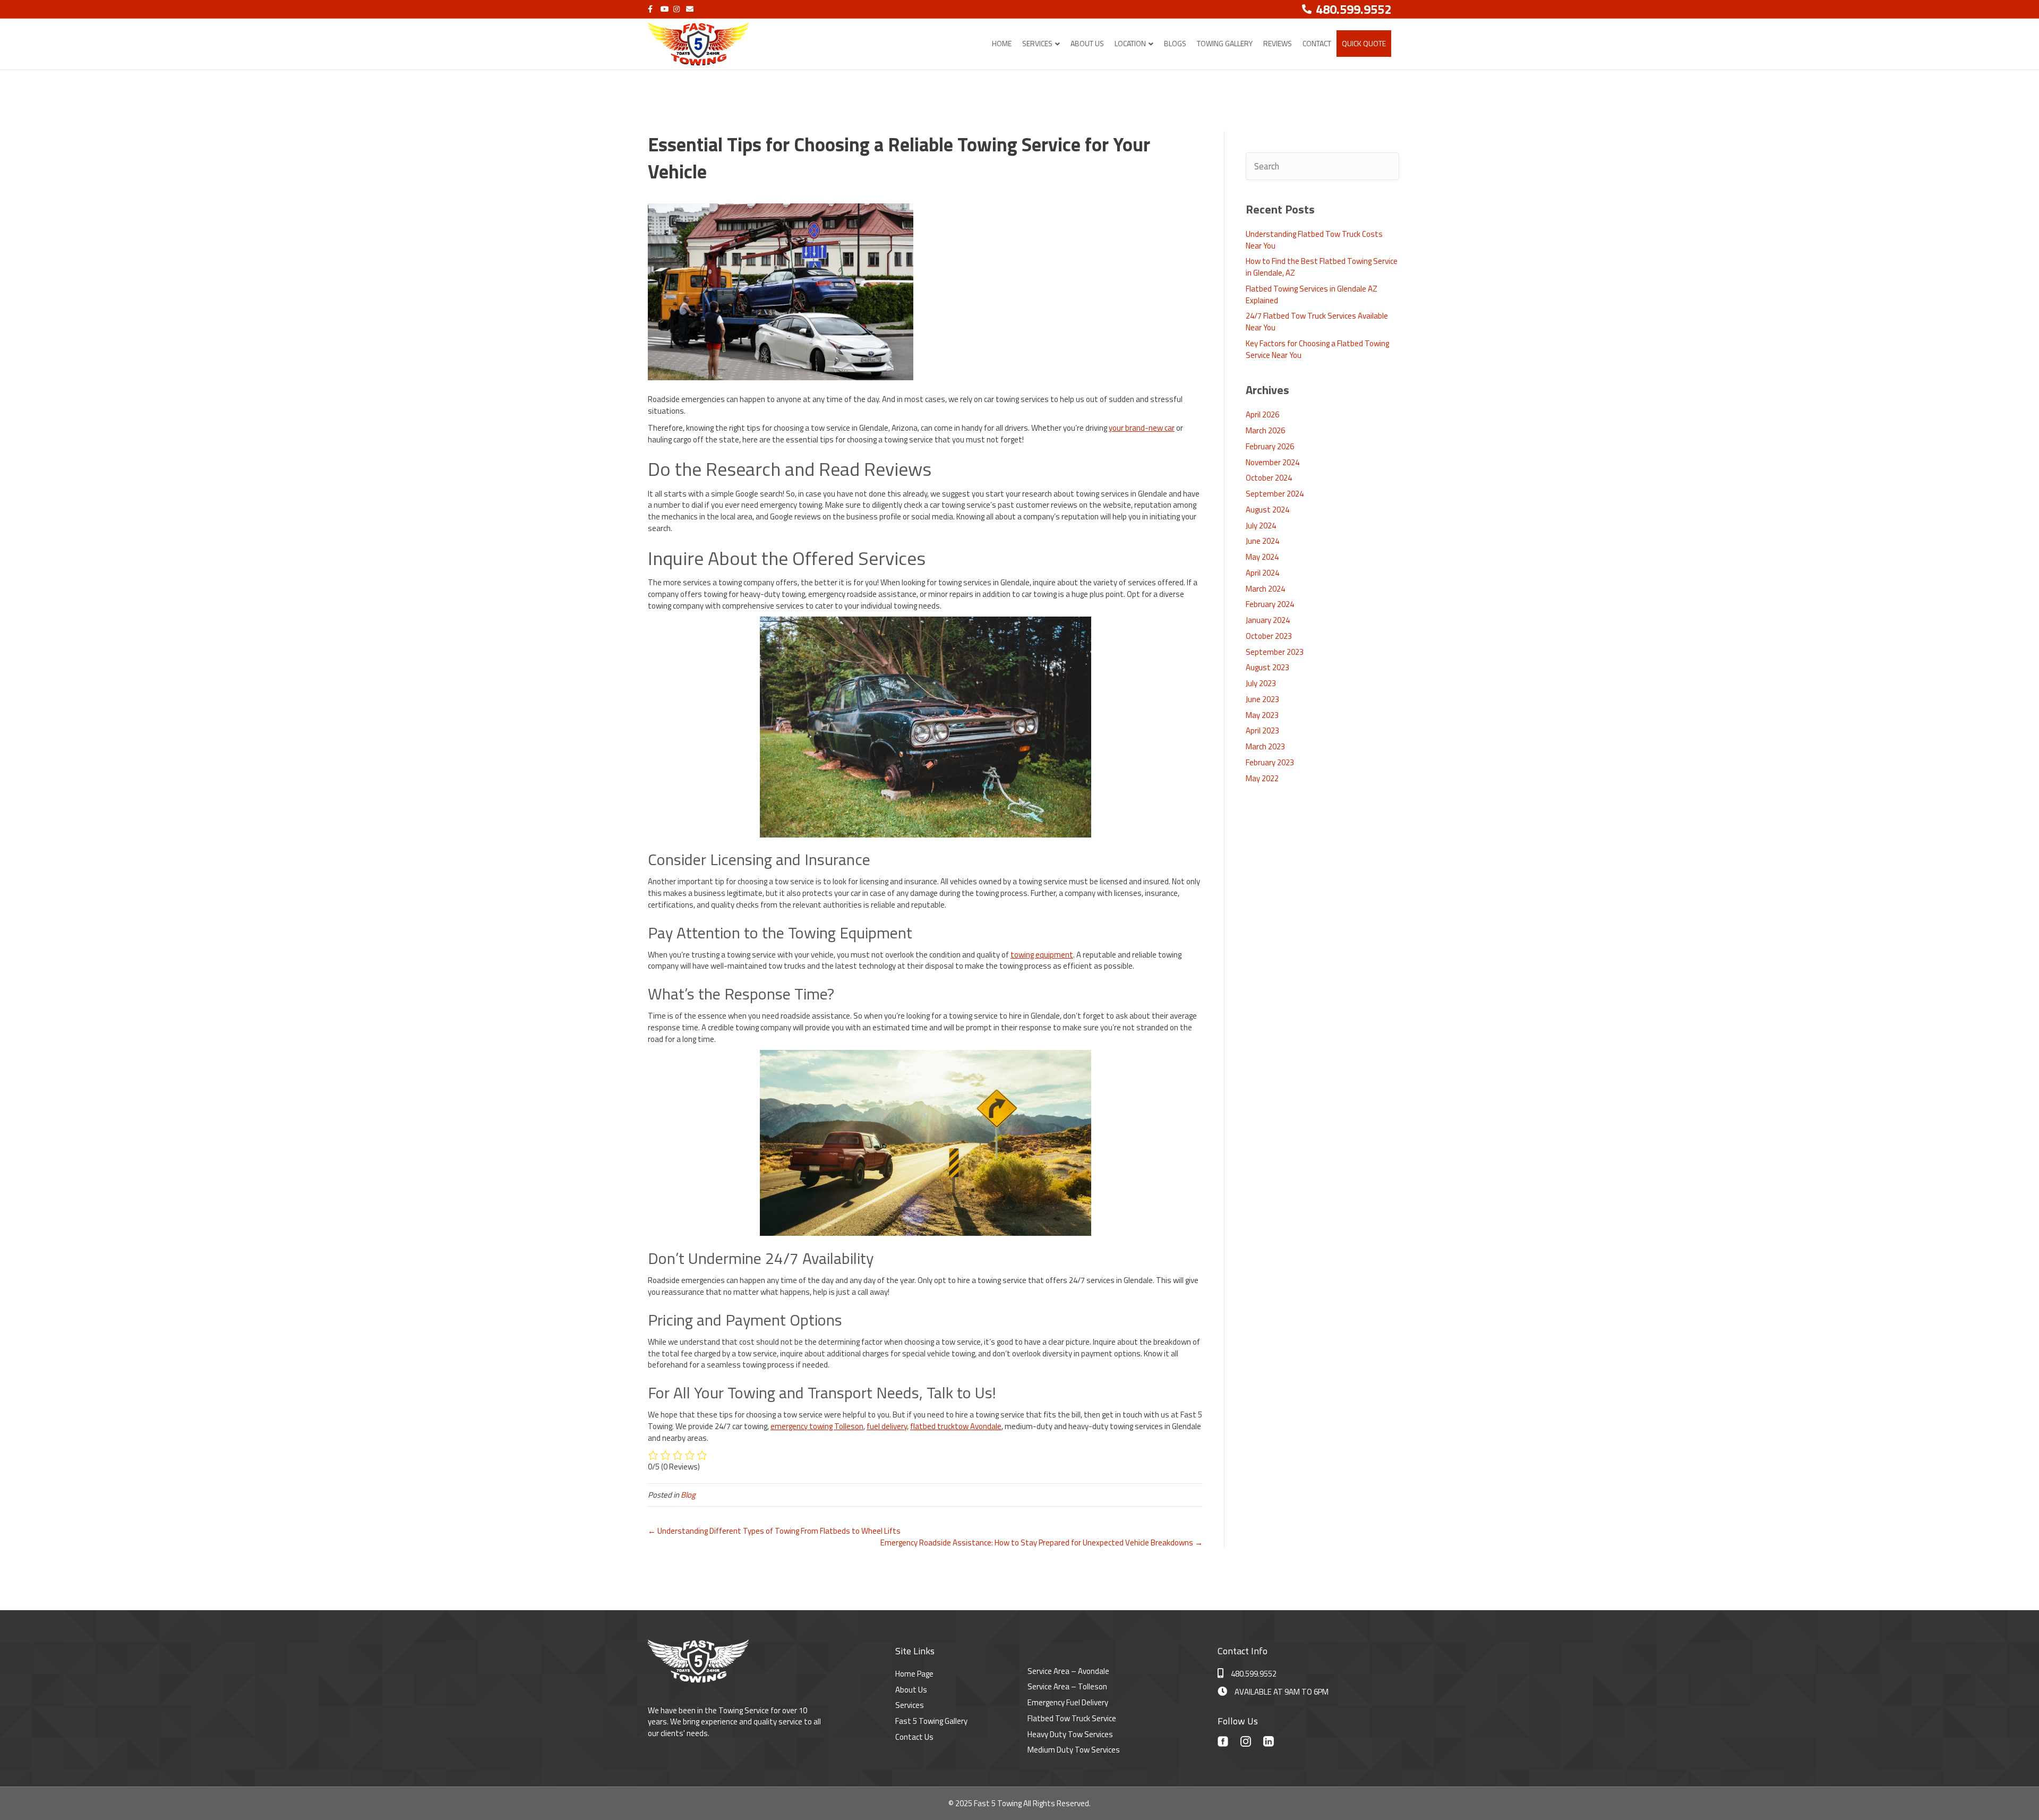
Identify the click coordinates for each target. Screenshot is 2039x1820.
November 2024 (1273, 462)
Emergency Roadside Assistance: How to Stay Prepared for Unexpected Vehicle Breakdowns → (1042, 1543)
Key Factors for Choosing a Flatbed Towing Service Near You (1317, 349)
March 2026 (1265, 430)
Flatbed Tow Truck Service (1072, 1718)
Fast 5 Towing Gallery (931, 1721)
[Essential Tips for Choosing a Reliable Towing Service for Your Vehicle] (781, 291)
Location (1130, 43)
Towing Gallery (1225, 43)
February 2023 (1270, 762)
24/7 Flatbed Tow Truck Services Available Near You (1317, 322)
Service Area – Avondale (1068, 1671)
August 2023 (1267, 667)
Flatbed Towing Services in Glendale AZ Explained (1312, 294)
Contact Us (914, 1737)
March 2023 (1265, 746)
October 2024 (1269, 478)
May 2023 (1262, 715)
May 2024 (1262, 557)
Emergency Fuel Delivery (1068, 1702)
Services (1037, 43)
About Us (1087, 43)
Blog (688, 1495)
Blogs (1175, 43)
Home (1002, 43)
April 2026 (1262, 415)
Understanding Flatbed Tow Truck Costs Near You (1314, 240)
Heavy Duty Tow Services (1070, 1734)
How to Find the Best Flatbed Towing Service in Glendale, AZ (1322, 267)
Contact (1317, 43)
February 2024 (1270, 604)
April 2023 (1262, 730)
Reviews (1278, 43)
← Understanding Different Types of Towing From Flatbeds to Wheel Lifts (774, 1531)
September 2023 (1275, 652)
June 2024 (1262, 541)
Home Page (914, 1674)
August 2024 (1267, 510)
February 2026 (1270, 446)
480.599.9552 (1254, 1674)
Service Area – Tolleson (1067, 1686)
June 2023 (1262, 699)
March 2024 (1265, 589)
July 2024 (1261, 526)
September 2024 (1275, 494)
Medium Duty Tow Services (1074, 1750)
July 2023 (1261, 683)
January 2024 (1268, 620)
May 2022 (1262, 778)
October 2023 (1269, 636)
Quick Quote (1364, 43)
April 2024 (1262, 573)
